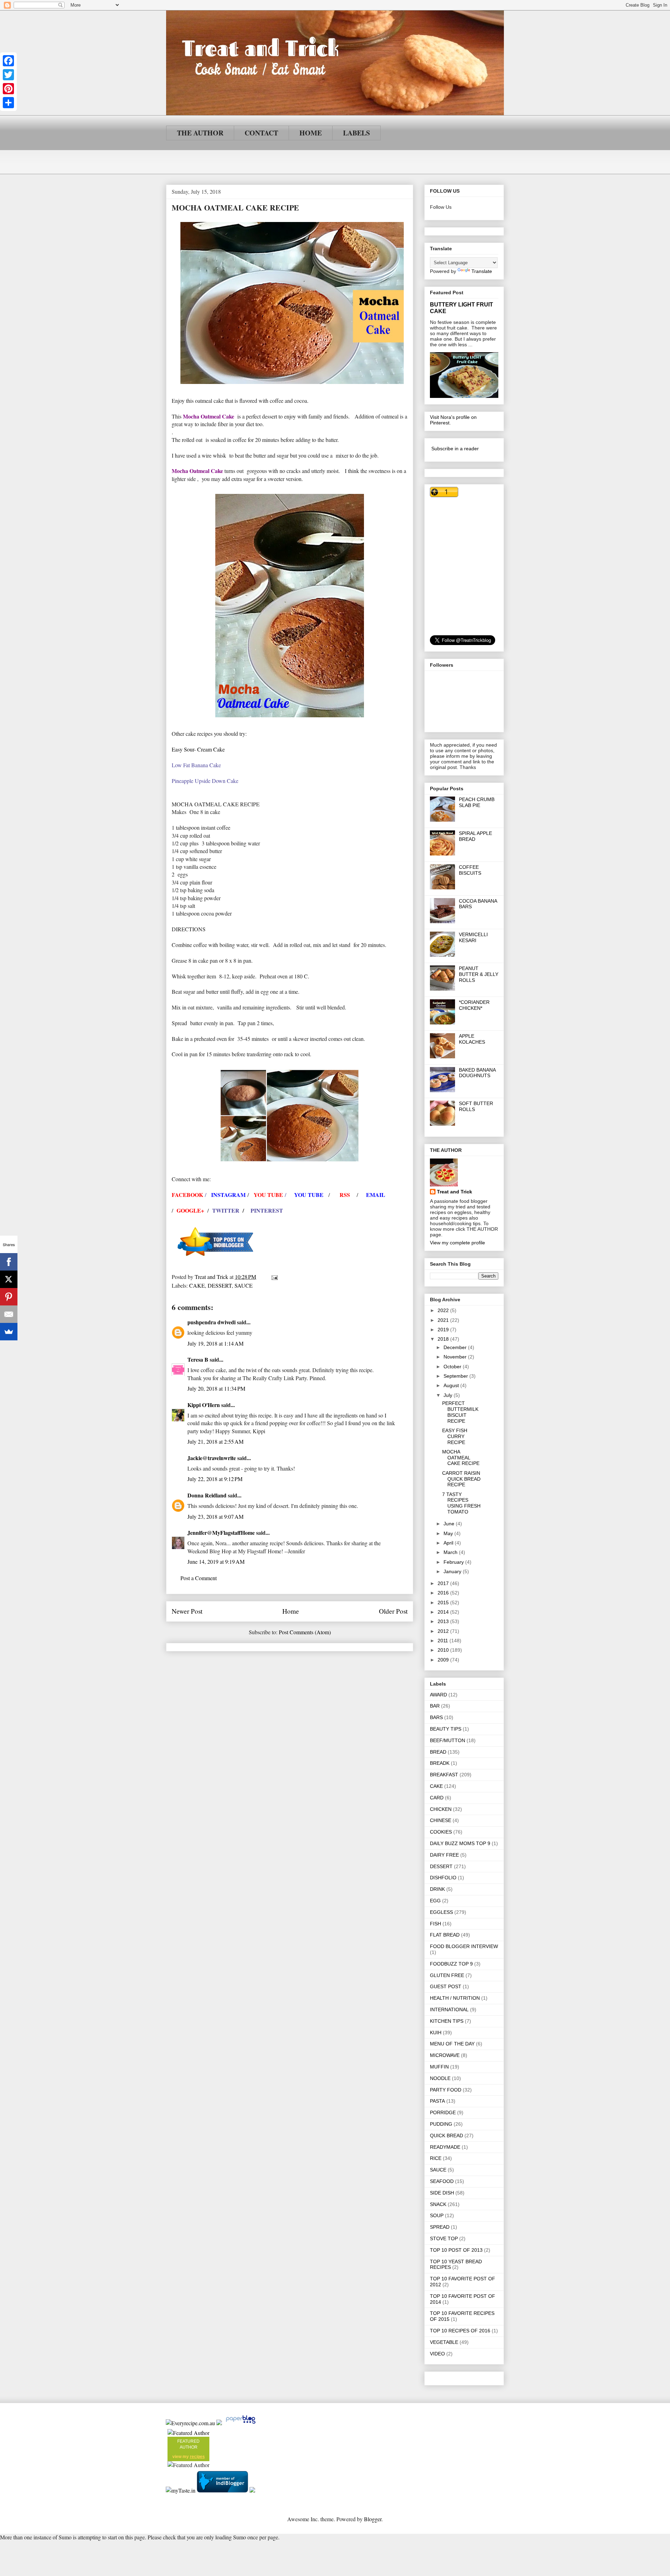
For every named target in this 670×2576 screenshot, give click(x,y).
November (456, 1357)
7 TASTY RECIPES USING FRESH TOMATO (461, 1503)
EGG (435, 1901)
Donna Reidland (207, 1495)
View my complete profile (457, 1243)
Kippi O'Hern (204, 1405)
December (456, 1347)
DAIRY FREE (444, 1855)
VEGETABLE (444, 2342)
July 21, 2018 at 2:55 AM (215, 1441)
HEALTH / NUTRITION (455, 1998)
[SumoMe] (9, 1332)
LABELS (356, 133)
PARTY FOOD (446, 2090)
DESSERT (220, 1285)
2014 (444, 1612)
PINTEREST (268, 1210)
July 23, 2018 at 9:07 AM (215, 1516)
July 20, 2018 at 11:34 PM (216, 1388)
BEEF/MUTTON (448, 1740)
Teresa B (198, 1359)
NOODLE (440, 2078)
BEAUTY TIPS (446, 1729)
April (449, 1543)
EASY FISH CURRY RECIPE (455, 1436)
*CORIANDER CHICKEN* (474, 1005)
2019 (444, 1330)
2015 (444, 1602)
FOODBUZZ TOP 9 (451, 1964)
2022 (444, 1310)
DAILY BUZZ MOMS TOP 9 (460, 1843)
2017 (444, 1583)
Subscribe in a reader (455, 449)
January (453, 1571)
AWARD (438, 1695)
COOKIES (441, 1832)
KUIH (436, 2033)
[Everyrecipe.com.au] (190, 2423)
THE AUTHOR (200, 133)
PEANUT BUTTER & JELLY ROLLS (479, 974)
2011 (444, 1641)
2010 (444, 1650)
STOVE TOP (444, 2238)
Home (291, 1611)
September (456, 1376)
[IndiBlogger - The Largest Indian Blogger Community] (223, 2490)
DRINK (437, 1889)
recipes (197, 2457)
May (449, 1533)
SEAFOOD (442, 2181)
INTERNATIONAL (449, 2009)
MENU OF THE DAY (452, 2044)
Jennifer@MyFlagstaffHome (221, 1533)
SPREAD (440, 2227)
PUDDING (441, 2124)
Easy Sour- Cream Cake (198, 749)
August (452, 1385)
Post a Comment (199, 1578)
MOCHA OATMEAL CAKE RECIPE (461, 1458)
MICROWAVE (445, 2055)
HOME (311, 133)
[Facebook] (8, 61)
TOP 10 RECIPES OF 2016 (460, 2331)
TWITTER (226, 1210)
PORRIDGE (443, 2112)
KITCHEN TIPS (447, 2021)
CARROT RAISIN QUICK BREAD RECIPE (461, 1479)
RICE (436, 2158)
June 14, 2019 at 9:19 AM (216, 1561)
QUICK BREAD (446, 2135)
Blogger (373, 2519)
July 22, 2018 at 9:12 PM (215, 1479)
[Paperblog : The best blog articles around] (241, 2423)
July (449, 1395)
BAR (435, 1706)
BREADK (440, 1763)
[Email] (9, 1314)
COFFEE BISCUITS (470, 870)
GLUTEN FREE (447, 1975)
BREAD (438, 1752)
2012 (444, 1631)
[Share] (8, 103)
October (453, 1367)
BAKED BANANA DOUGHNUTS (477, 1073)
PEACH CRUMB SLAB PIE (477, 802)
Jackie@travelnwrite (212, 1458)
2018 (444, 1339)
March (451, 1552)
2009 (444, 1660)
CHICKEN (441, 1809)
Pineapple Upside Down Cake (205, 781)
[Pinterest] (8, 89)
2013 (444, 1621)
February (454, 1562)
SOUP (437, 2215)
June (450, 1524)
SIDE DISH (442, 2193)
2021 (444, 1320)
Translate (482, 271)
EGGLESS (441, 1912)
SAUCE (244, 1285)
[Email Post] (274, 1277)
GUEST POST (446, 1986)
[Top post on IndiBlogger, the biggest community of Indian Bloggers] (216, 1260)
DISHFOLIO (443, 1878)
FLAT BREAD (445, 1935)
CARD (437, 1798)
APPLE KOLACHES (472, 1039)
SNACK (438, 2204)
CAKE (197, 1285)
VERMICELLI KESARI (473, 937)
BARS (436, 1717)
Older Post (393, 1611)
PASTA (437, 2101)
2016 (444, 1593)
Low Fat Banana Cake (196, 765)
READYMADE (445, 2147)
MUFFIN (439, 2067)
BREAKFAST (444, 1775)
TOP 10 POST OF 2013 (456, 2250)
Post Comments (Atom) (305, 1632)
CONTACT (261, 133)
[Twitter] (8, 75)
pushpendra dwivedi (211, 1322)
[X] (9, 1279)
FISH (435, 1924)
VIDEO (437, 2354)
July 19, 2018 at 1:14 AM (215, 1343)
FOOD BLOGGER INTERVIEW (464, 1946)
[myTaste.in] (181, 2490)
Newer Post (187, 1611)
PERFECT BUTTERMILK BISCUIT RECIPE (460, 1412)
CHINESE (441, 1820)
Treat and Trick (455, 1192)
